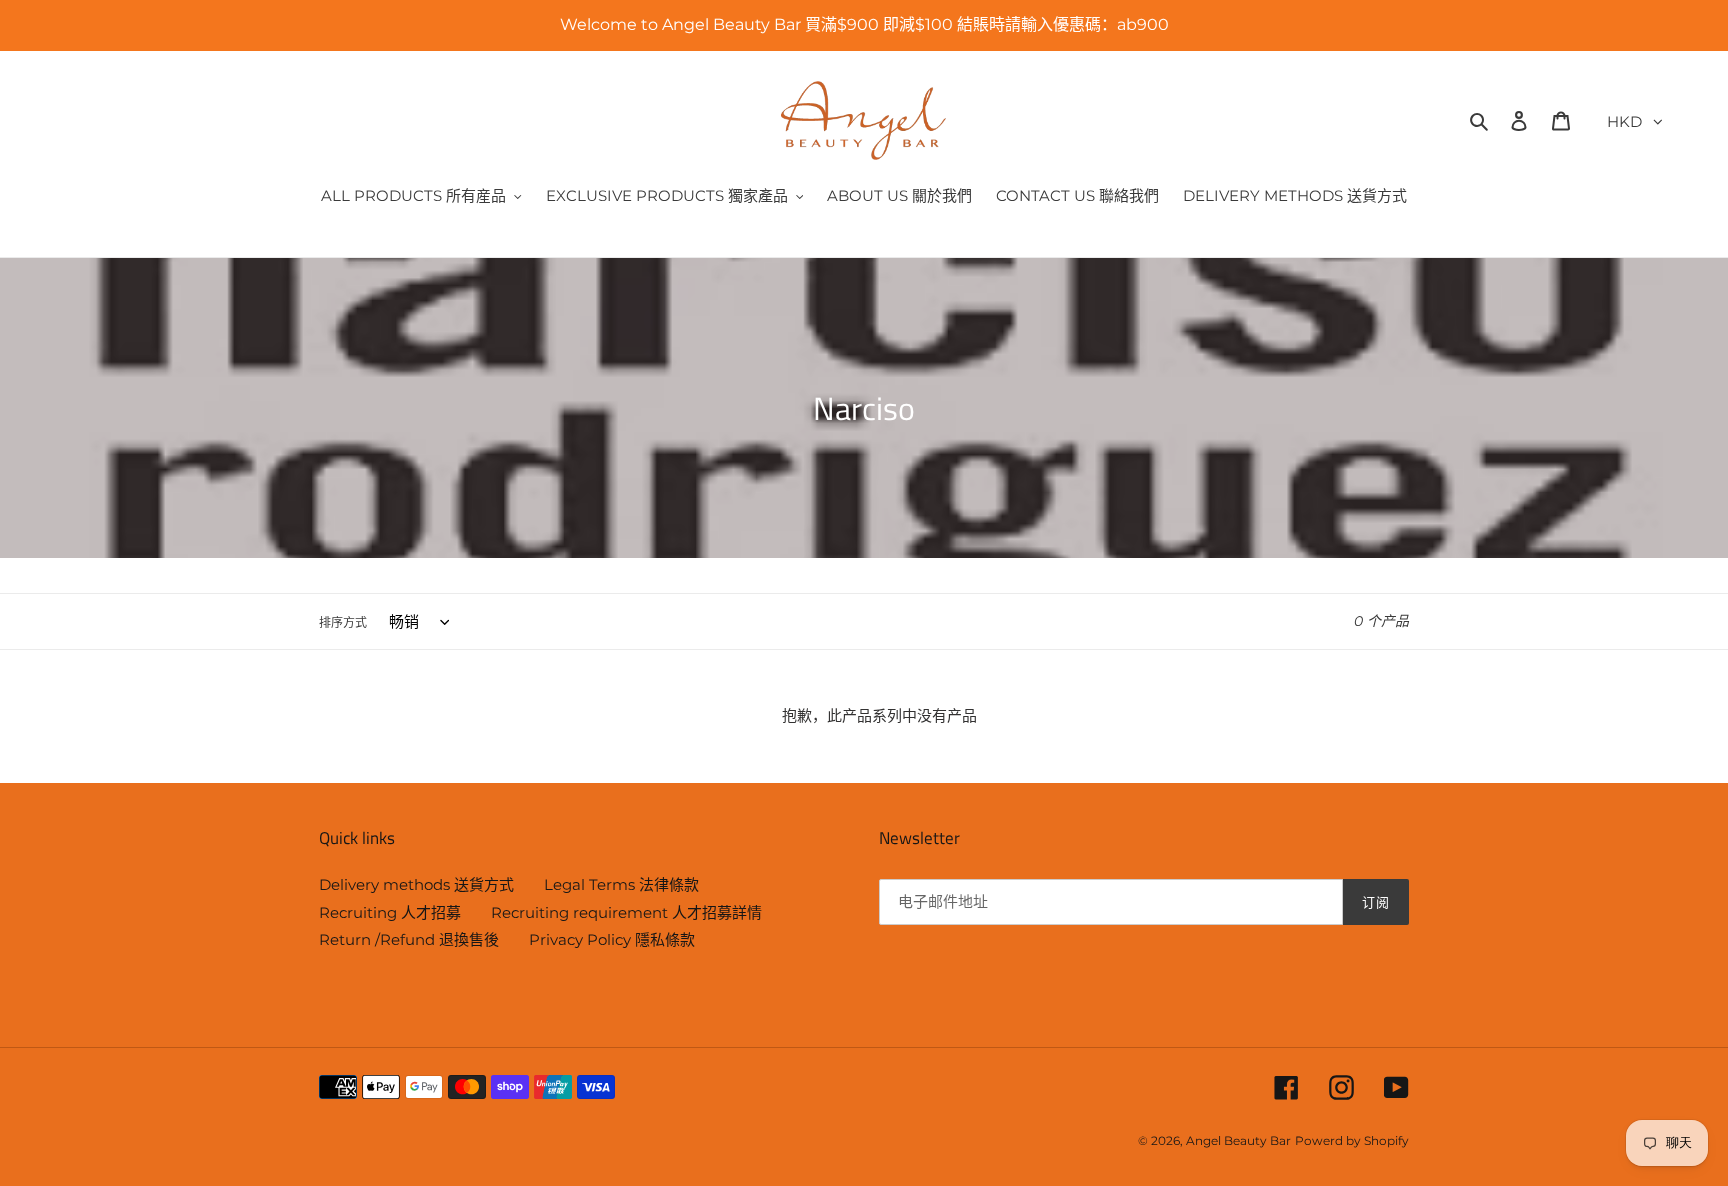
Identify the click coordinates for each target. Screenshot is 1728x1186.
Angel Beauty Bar (1238, 1140)
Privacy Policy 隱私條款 (612, 939)
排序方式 (343, 622)
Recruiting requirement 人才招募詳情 (626, 912)
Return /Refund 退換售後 (409, 939)
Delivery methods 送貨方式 (416, 884)
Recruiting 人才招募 (390, 912)
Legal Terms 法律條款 (621, 884)
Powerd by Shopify (1352, 1140)
